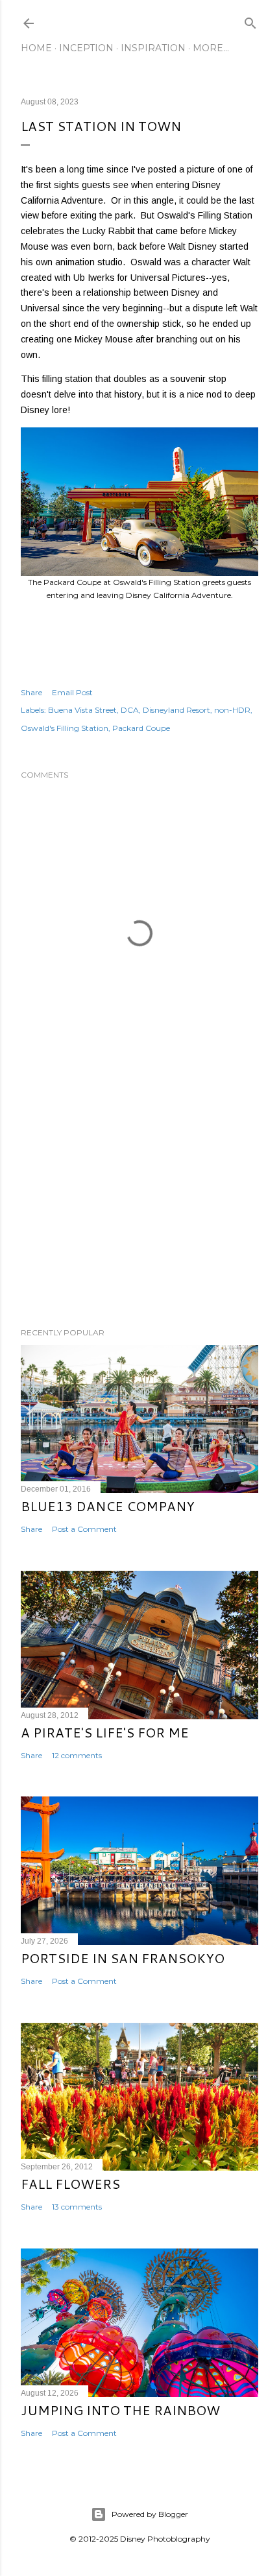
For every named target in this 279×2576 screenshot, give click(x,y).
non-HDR (232, 710)
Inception (86, 48)
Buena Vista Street (82, 710)
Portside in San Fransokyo (123, 1958)
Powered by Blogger (150, 2514)
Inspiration (153, 48)
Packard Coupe (141, 728)
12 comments (77, 1755)
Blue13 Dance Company (108, 1506)
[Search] (250, 20)
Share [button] (31, 692)
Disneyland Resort (176, 710)
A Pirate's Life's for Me (105, 1732)
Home (36, 48)
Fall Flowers (70, 2184)
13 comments (77, 2207)
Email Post (72, 692)
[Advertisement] (139, 1204)
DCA (130, 710)
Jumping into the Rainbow (120, 2410)
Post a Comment (84, 1529)
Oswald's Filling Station (65, 728)
